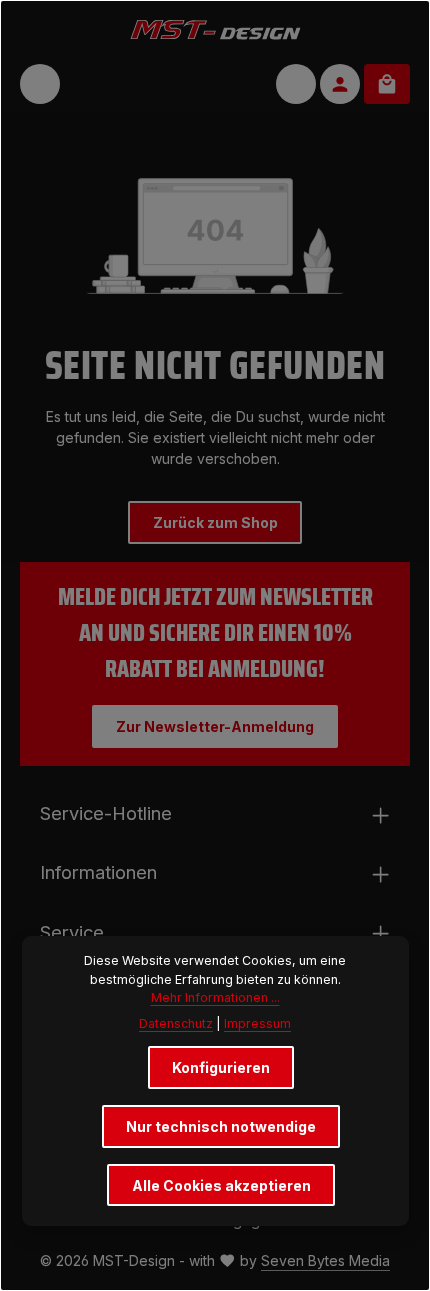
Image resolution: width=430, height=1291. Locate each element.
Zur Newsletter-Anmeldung (215, 726)
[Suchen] (296, 84)
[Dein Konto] (340, 84)
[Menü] (40, 84)
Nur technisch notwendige (221, 1126)
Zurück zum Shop (215, 522)
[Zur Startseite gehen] (215, 28)
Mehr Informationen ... (215, 997)
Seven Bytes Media (325, 1260)
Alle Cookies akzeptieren (221, 1185)
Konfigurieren (221, 1067)
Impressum (257, 1023)
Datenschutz (176, 1023)
